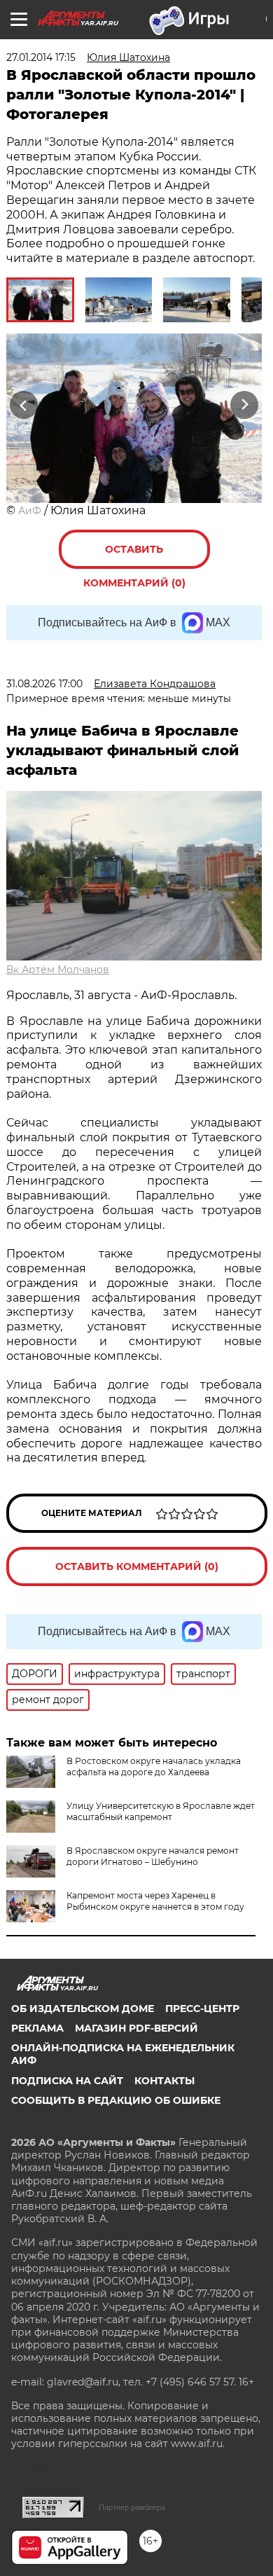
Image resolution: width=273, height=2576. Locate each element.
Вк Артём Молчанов (58, 970)
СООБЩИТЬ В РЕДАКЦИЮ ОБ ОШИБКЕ (116, 2100)
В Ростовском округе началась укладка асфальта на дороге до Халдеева (154, 1766)
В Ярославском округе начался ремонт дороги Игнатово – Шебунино (153, 1856)
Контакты (164, 2081)
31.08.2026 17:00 (44, 684)
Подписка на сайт (67, 2081)
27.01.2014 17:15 (41, 57)
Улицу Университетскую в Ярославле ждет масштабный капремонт (161, 1811)
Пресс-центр (202, 2009)
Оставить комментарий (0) (134, 556)
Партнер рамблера (132, 2507)
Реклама (37, 2028)
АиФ (30, 511)
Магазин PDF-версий (136, 2028)
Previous (22, 405)
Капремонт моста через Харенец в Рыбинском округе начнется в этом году (155, 1901)
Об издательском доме (83, 2009)
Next (245, 405)
